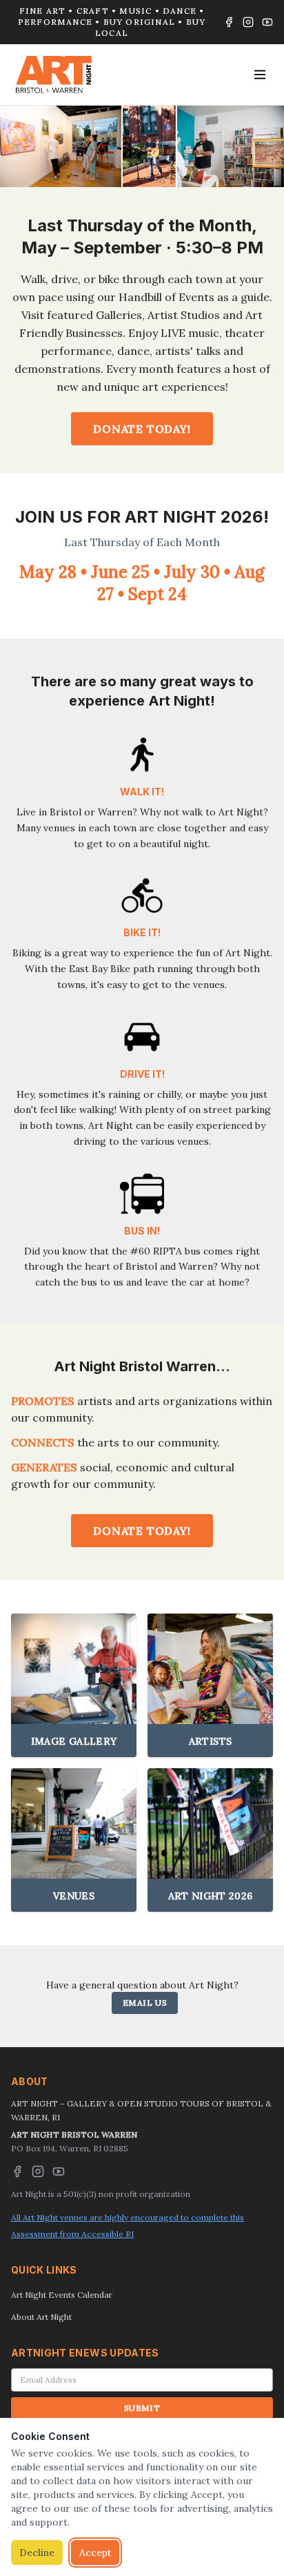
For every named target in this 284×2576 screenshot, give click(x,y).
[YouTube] (267, 22)
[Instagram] (248, 22)
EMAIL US (145, 2003)
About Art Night (41, 2317)
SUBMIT (142, 2408)
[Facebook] (229, 22)
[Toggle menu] (260, 75)
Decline (37, 2553)
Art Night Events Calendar (62, 2295)
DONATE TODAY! (142, 429)
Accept (95, 2553)
